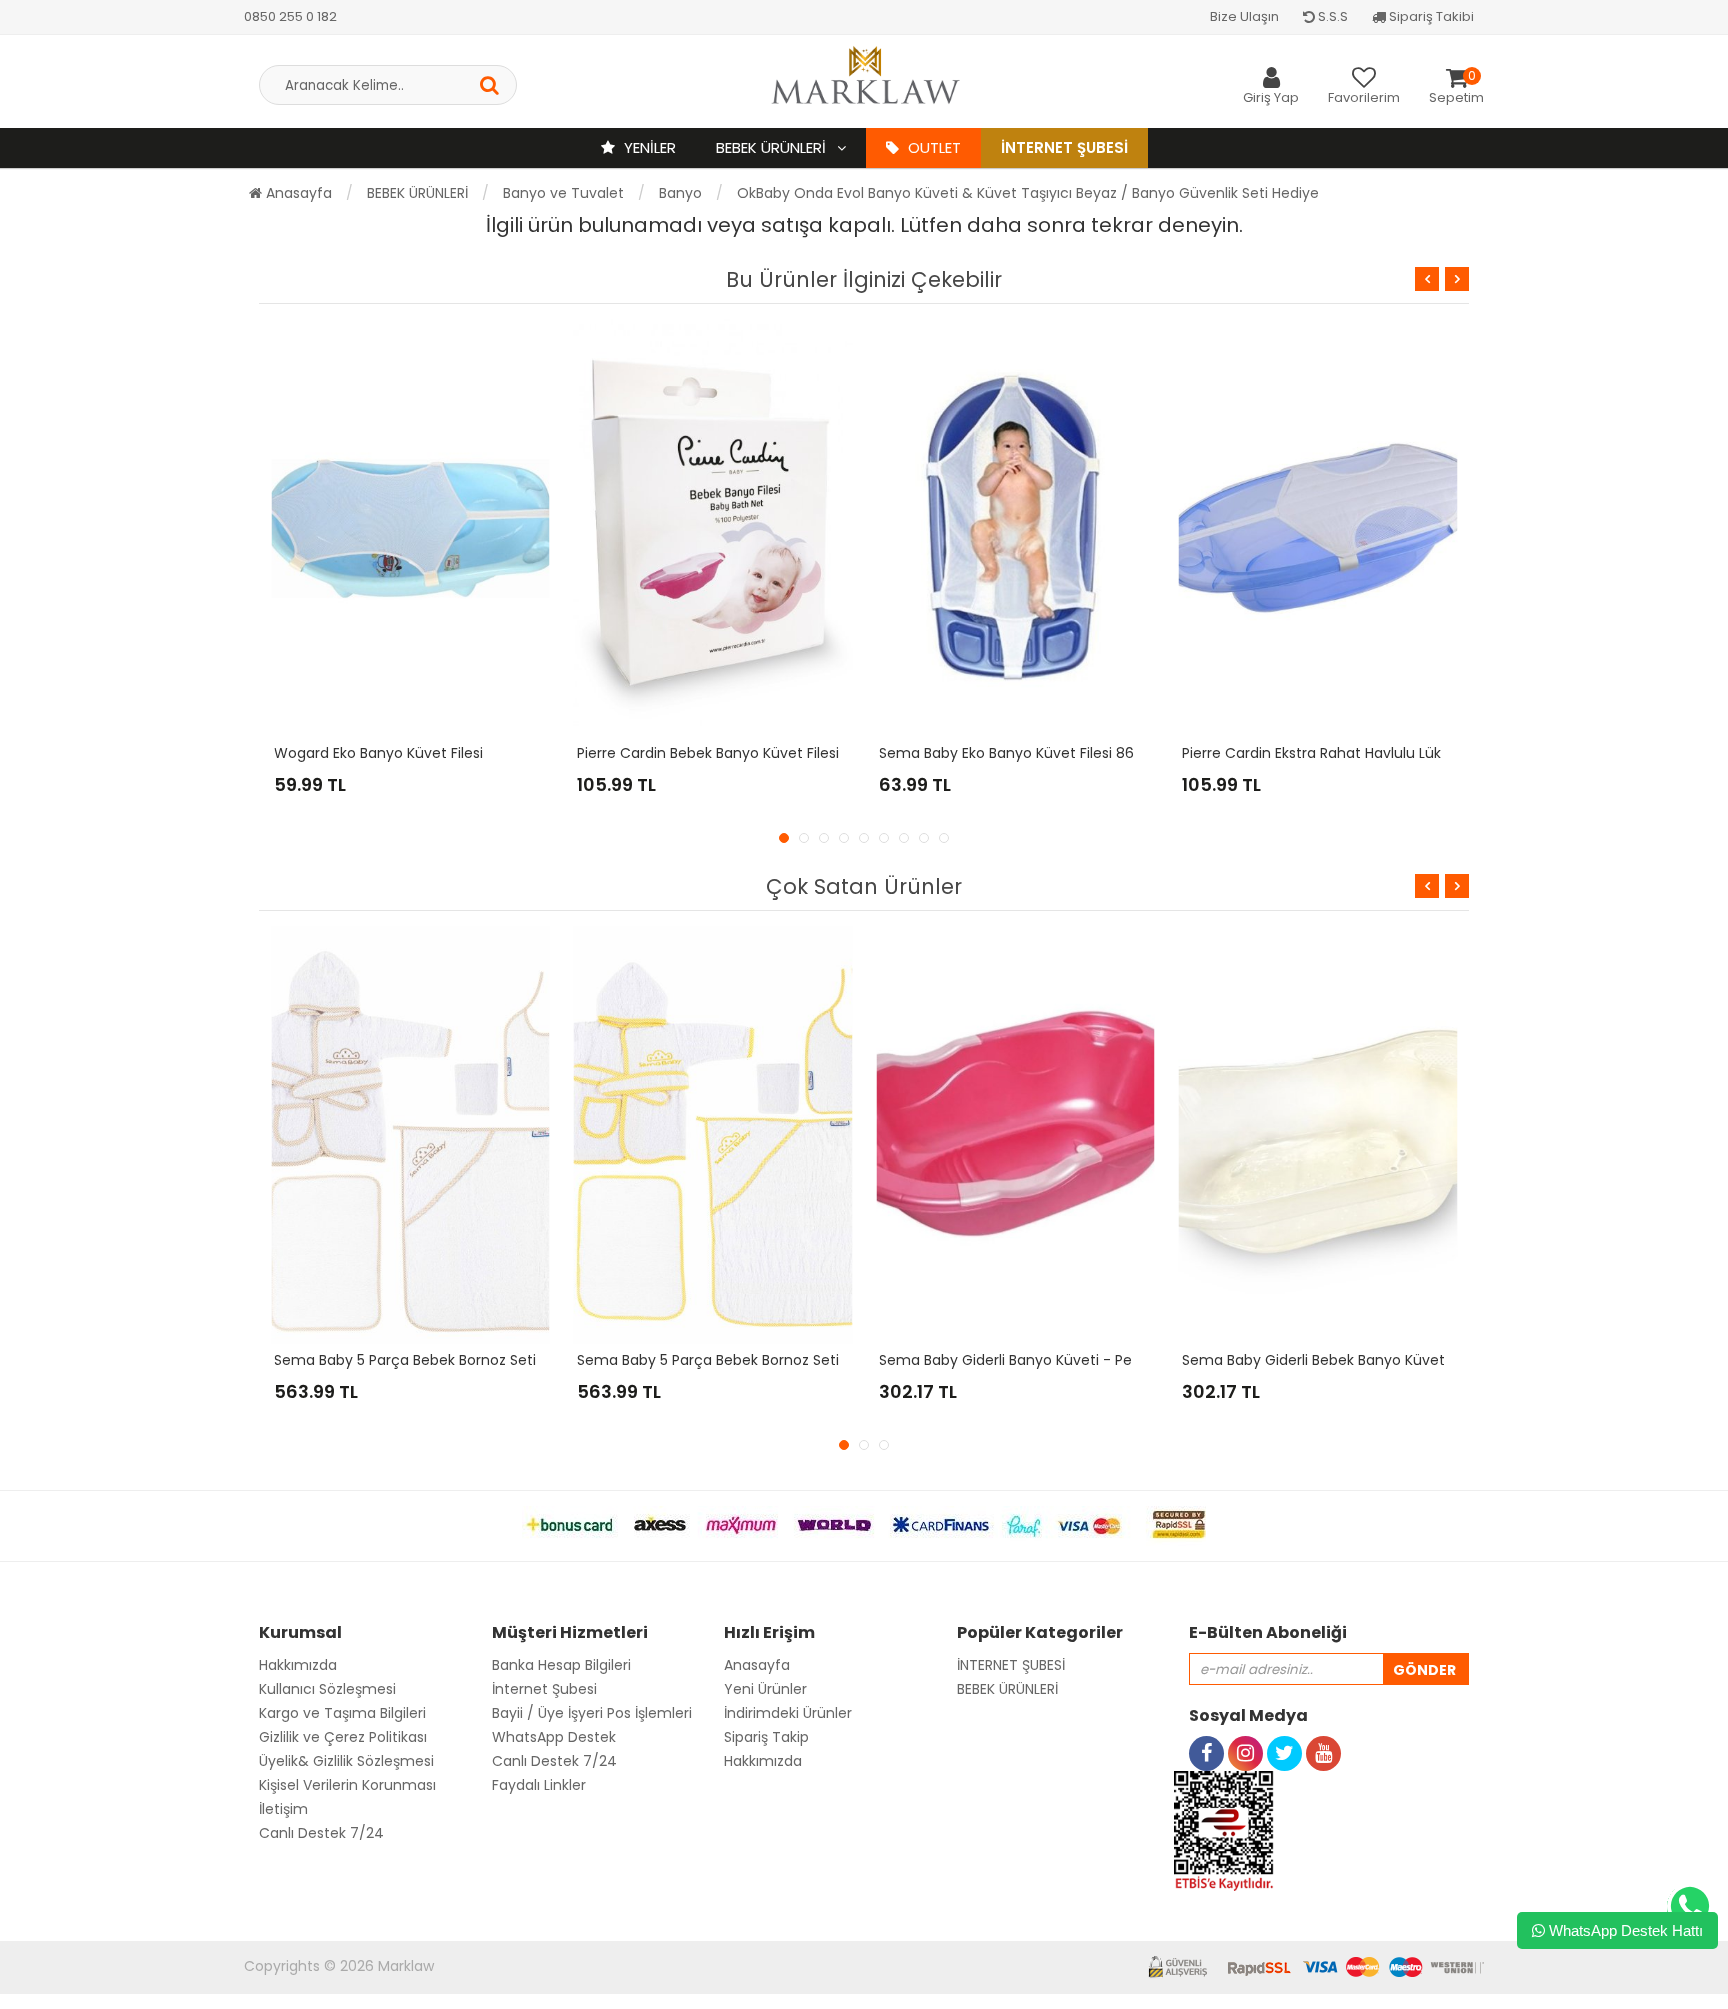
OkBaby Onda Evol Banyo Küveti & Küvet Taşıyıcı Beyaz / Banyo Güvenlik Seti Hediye (1028, 193)
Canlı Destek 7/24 (321, 1833)
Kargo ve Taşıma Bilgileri (342, 1713)
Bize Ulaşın (1244, 16)
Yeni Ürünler (765, 1689)
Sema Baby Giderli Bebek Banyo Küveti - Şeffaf (1345, 1360)
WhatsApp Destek (554, 1737)
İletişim (283, 1809)
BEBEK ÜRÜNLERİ (773, 147)
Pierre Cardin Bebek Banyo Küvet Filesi (708, 753)
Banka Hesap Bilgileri (561, 1665)
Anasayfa (297, 193)
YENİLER (648, 147)
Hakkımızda (298, 1665)
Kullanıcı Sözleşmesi (327, 1689)
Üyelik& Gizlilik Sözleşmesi (346, 1761)
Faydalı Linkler (539, 1785)
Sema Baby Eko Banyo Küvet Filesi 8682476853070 (1055, 753)
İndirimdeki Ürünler (788, 1713)
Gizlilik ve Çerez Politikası (343, 1737)
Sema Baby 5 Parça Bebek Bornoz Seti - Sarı (728, 1360)
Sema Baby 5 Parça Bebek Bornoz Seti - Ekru (427, 1360)
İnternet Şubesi (1064, 147)
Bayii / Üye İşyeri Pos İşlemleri (592, 1713)
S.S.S (1331, 16)
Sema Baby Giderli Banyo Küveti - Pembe (1022, 1360)
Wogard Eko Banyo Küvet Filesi (378, 753)
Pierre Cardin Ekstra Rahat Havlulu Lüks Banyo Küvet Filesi (1378, 753)
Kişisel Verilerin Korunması (347, 1785)
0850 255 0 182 (290, 16)
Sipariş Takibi (1430, 16)
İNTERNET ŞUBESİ (1011, 1665)
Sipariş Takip (766, 1737)
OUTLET (932, 147)
